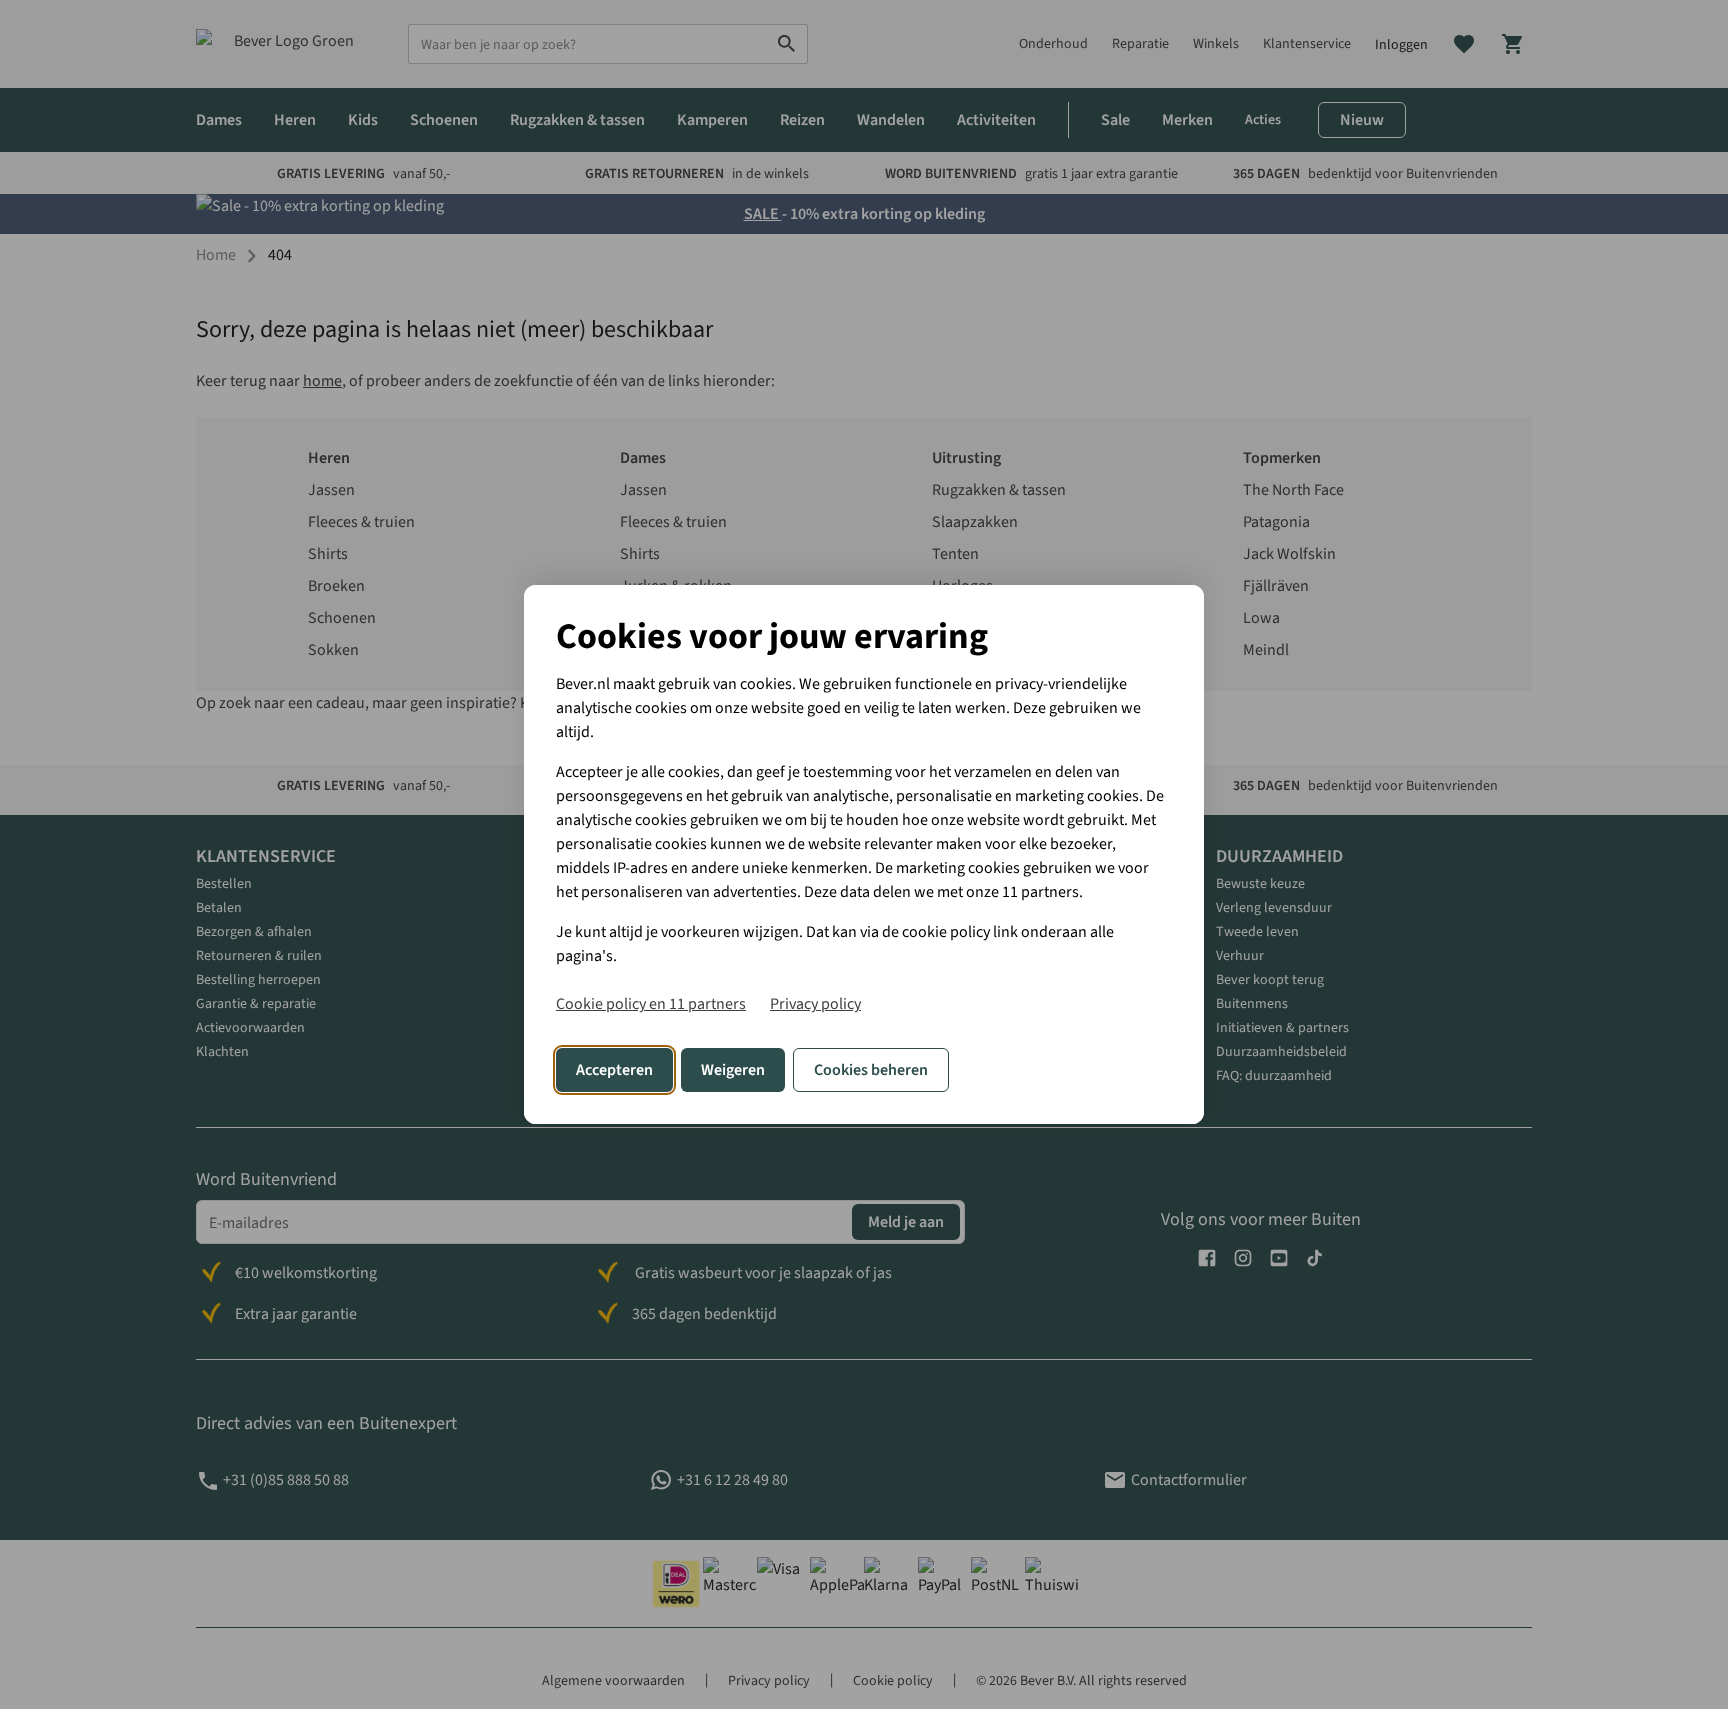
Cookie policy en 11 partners (651, 1004)
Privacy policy (815, 1004)
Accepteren (614, 1070)
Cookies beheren (871, 1070)
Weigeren (733, 1070)
